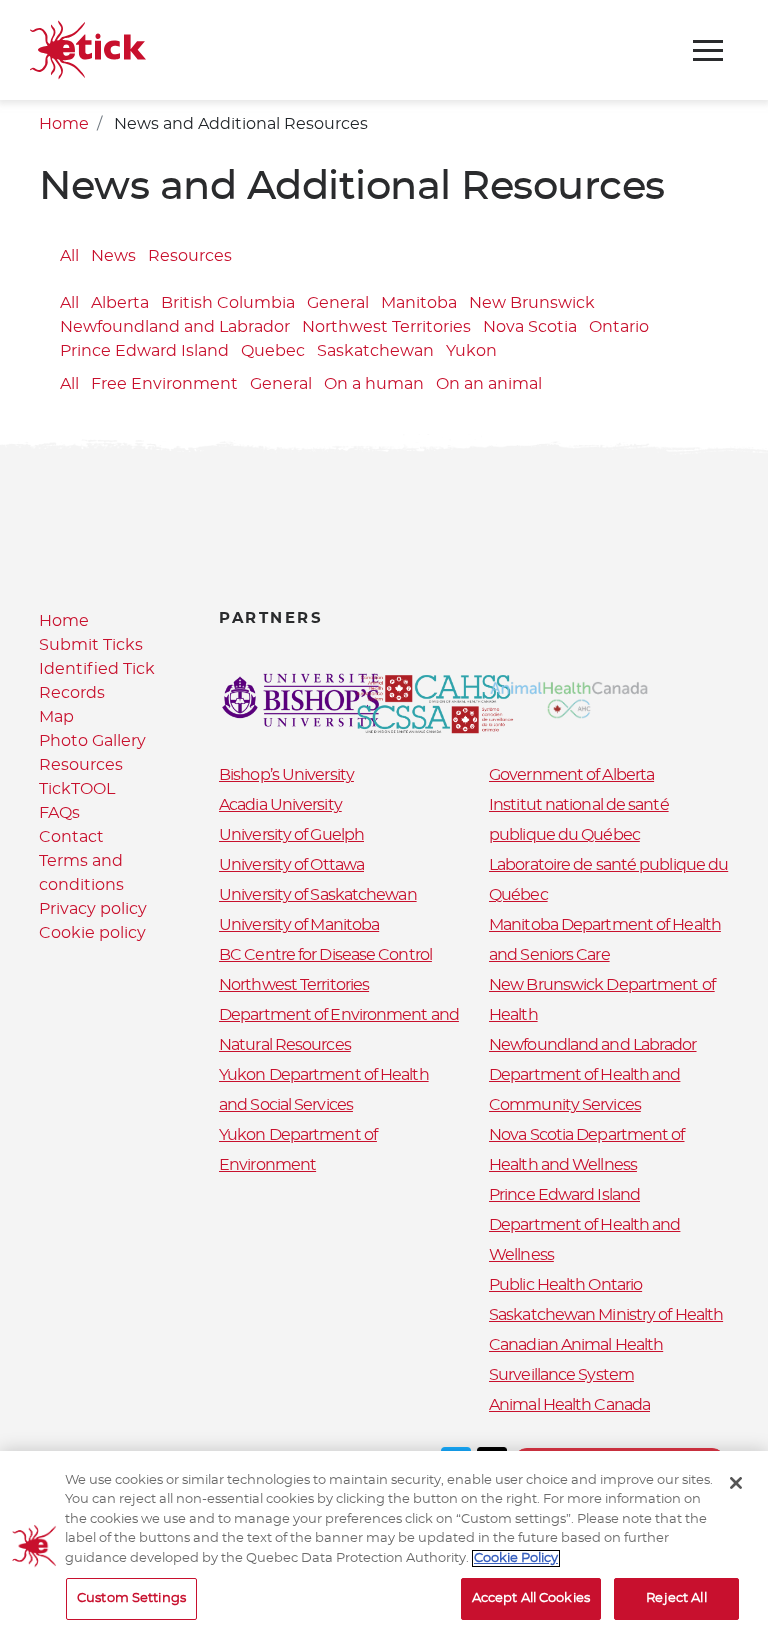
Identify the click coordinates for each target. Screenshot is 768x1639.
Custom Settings (131, 1598)
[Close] (736, 1483)
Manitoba (419, 303)
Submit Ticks (91, 645)
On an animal (489, 384)
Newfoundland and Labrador (175, 327)
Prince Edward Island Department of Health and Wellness (584, 1225)
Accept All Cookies (531, 1598)
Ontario (619, 327)
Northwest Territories (386, 327)
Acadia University (280, 805)
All (69, 256)
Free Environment (164, 384)
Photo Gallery (92, 741)
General (338, 303)
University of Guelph (291, 835)
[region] (384, 1545)
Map (56, 717)
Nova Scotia (530, 327)
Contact (71, 837)
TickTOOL (77, 789)
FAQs (59, 813)
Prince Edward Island (144, 351)
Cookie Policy (516, 1558)
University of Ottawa (291, 865)
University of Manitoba (299, 925)
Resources (190, 256)
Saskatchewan (375, 351)
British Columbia (228, 303)
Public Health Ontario (565, 1285)
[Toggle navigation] (708, 50)
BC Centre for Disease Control (325, 955)
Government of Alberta (571, 775)
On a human (374, 384)
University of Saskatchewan (318, 895)
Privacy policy (93, 909)
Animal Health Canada (569, 1405)
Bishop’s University (286, 775)
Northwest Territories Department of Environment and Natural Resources (339, 1015)
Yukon (471, 351)
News (113, 256)
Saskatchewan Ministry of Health (606, 1315)
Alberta (120, 303)
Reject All (676, 1598)
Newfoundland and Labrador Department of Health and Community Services (593, 1075)
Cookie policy (92, 933)
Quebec (273, 351)
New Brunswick (532, 303)
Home (64, 124)
